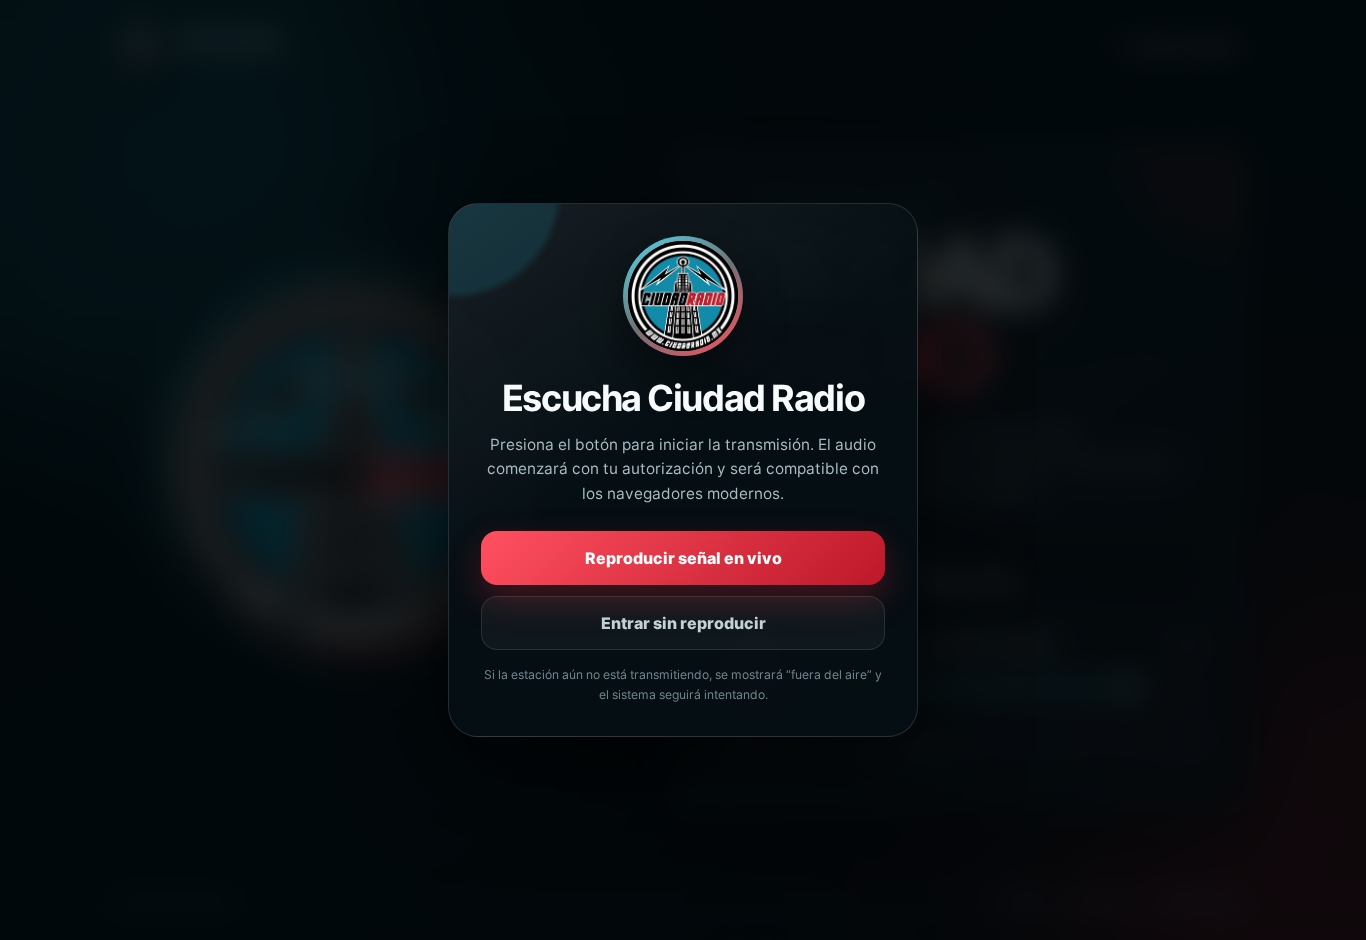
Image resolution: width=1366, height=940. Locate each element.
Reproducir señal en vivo (683, 558)
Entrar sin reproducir (683, 623)
